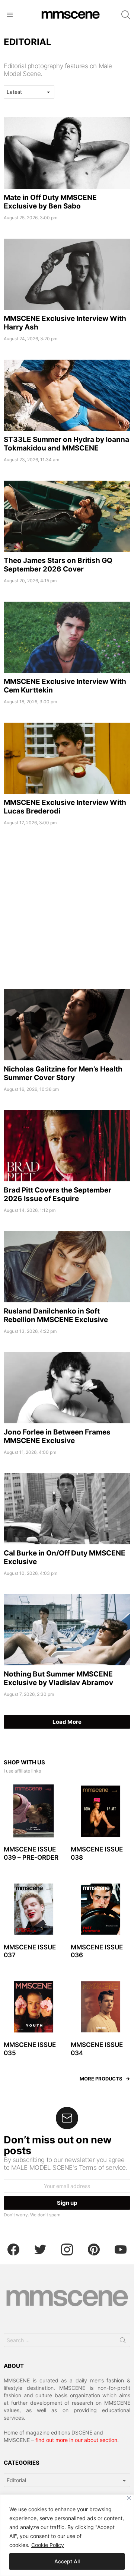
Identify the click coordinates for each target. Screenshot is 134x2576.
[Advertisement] (67, 911)
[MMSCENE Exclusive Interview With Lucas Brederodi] (67, 758)
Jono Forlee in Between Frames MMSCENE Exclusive (57, 1436)
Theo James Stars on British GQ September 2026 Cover (58, 565)
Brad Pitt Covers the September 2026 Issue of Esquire (58, 1194)
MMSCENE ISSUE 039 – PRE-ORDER (31, 1853)
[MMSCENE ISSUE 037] (33, 1909)
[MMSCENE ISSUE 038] (100, 1811)
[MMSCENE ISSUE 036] (100, 1909)
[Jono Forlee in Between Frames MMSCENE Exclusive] (67, 1388)
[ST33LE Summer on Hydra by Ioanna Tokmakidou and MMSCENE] (67, 395)
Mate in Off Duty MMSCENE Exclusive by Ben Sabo (50, 202)
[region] (67, 2535)
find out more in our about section (76, 2440)
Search (123, 2342)
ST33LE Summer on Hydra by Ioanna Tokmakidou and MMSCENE (66, 444)
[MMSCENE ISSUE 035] (33, 2007)
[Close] (129, 2498)
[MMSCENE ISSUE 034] (100, 2007)
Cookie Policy (48, 2545)
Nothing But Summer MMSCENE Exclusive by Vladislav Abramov (58, 1678)
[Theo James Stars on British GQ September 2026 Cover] (67, 516)
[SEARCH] (126, 15)
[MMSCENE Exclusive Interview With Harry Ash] (67, 274)
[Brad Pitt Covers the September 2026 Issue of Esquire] (67, 1146)
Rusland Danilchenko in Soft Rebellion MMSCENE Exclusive (56, 1315)
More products (101, 2079)
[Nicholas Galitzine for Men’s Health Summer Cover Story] (67, 1024)
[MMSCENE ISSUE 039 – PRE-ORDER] (33, 1811)
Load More (67, 1722)
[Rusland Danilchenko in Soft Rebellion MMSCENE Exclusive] (67, 1267)
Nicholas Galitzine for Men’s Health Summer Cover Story (63, 1073)
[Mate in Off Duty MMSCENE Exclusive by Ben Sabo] (67, 153)
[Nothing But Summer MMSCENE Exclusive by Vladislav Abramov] (67, 1630)
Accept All (67, 2561)
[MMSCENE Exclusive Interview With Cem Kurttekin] (67, 637)
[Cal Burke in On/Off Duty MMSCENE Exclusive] (67, 1509)
